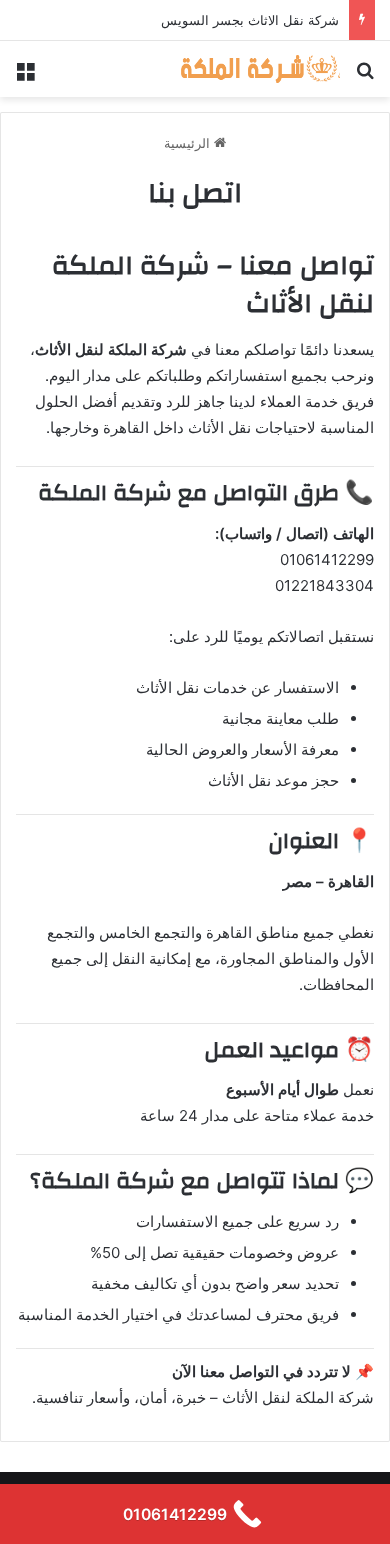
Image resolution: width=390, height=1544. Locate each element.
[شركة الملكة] (260, 69)
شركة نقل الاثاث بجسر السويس (250, 20)
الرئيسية (189, 143)
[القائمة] (25, 76)
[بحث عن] (365, 76)
